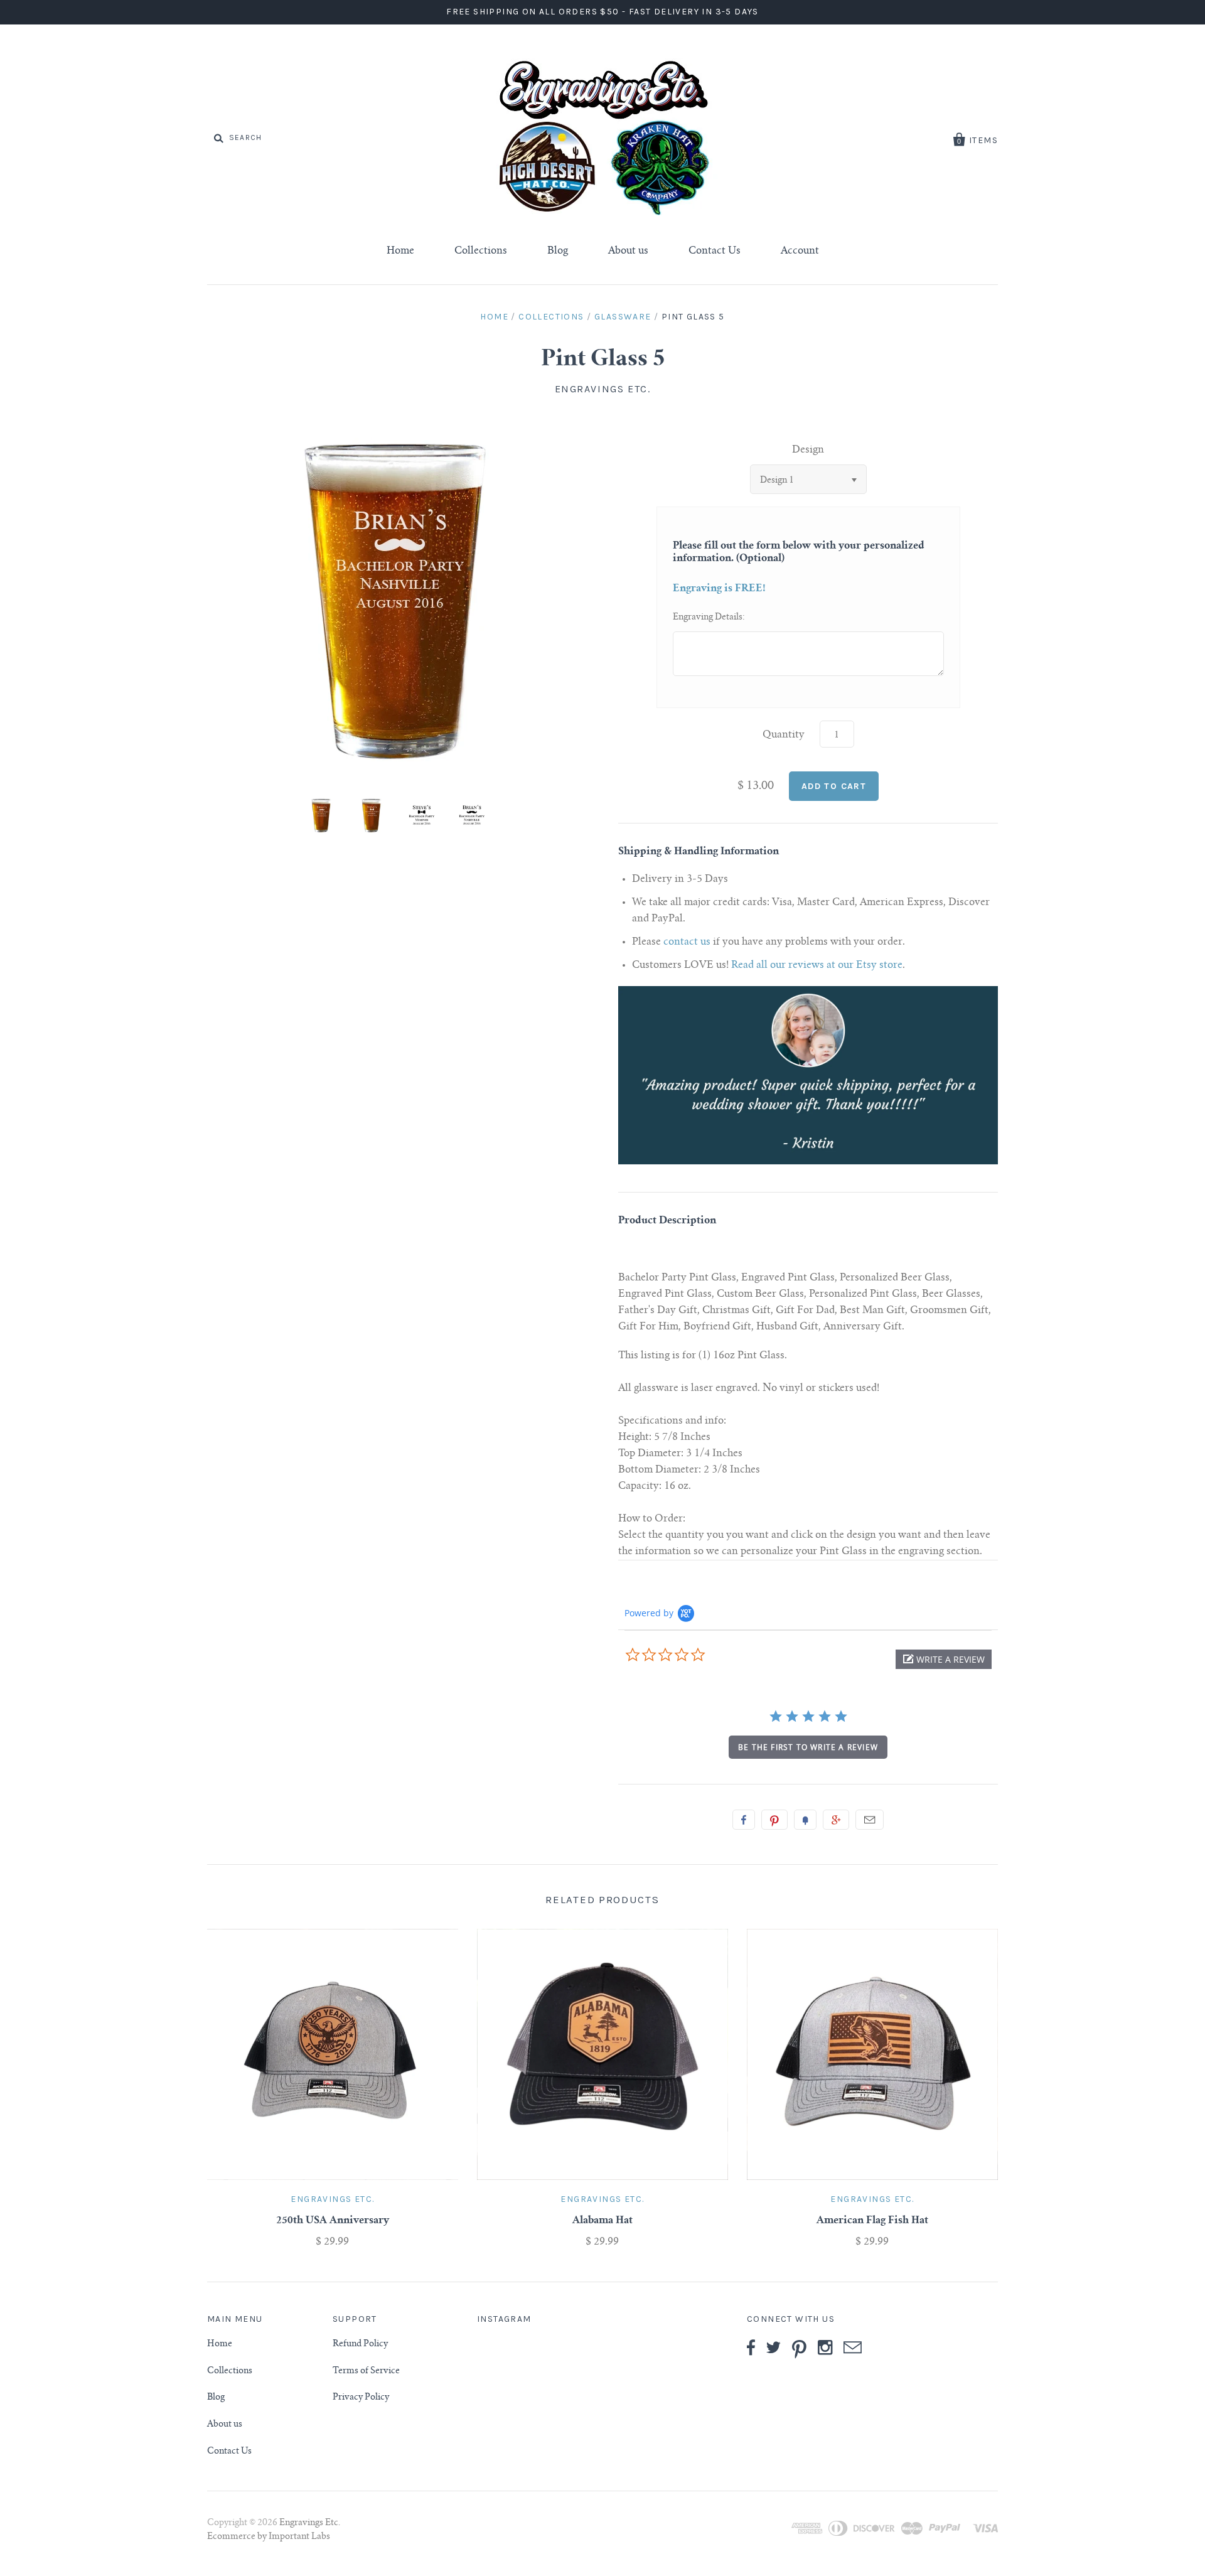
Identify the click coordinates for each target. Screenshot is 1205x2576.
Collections (481, 251)
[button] (944, 1659)
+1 (836, 1820)
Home (400, 251)
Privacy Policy (361, 2398)
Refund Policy (360, 2344)
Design (808, 450)
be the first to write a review (808, 1747)
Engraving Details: (709, 618)
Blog (558, 251)
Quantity (784, 735)
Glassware (623, 317)
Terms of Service (366, 2371)
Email (870, 1820)
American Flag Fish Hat (872, 2221)
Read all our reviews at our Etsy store (817, 965)
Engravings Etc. (603, 389)
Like (744, 1820)
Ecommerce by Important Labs (269, 2537)
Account (800, 251)
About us (628, 251)
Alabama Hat (602, 2221)
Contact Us (715, 251)
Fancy (805, 1820)
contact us (687, 942)
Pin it (774, 1820)
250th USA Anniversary (333, 2221)
